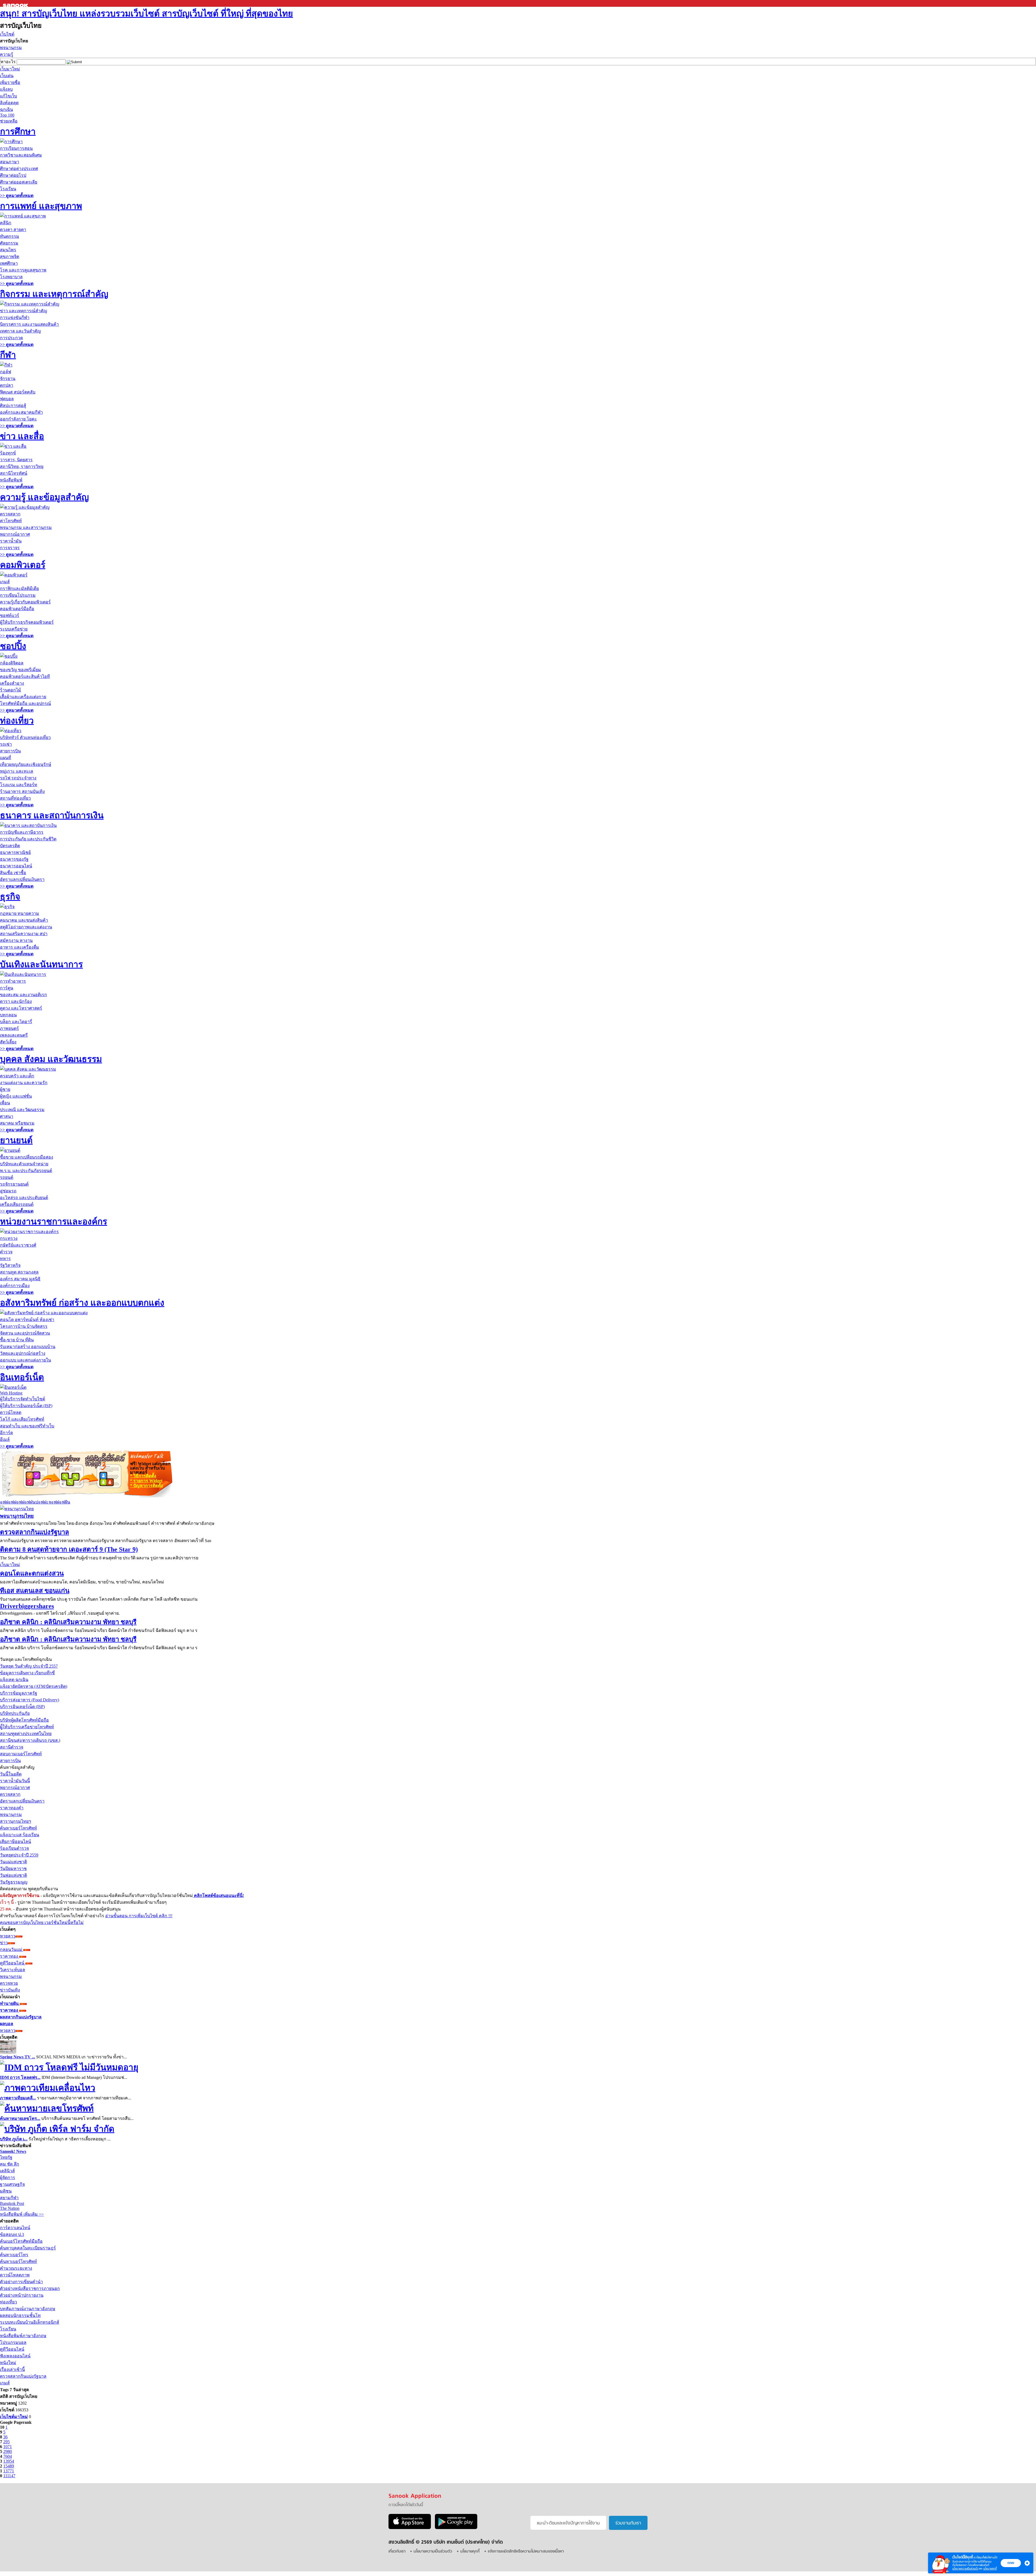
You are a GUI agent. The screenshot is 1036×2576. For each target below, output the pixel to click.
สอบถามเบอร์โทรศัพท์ (21, 1754)
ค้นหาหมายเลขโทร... (20, 2118)
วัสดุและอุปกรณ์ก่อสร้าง (23, 1353)
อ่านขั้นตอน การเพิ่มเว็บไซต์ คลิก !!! (139, 1916)
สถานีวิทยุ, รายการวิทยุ (22, 466)
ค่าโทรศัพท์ (11, 521)
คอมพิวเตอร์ (23, 565)
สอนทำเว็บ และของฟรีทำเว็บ (27, 1426)
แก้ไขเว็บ (8, 96)
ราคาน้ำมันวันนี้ (15, 1781)
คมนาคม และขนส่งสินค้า (24, 920)
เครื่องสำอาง (12, 683)
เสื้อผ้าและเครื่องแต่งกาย (23, 697)
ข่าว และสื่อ (22, 436)
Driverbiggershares (27, 1606)
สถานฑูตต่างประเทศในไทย (26, 1734)
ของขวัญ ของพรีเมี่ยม (21, 670)
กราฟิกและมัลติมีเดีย (19, 588)
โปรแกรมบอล (13, 2342)
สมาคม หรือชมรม (17, 1123)
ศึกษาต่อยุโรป (13, 175)
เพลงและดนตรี (14, 1035)
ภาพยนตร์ (9, 1028)
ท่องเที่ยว (17, 721)
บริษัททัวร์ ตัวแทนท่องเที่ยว (25, 737)
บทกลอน (8, 1015)
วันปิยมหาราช (13, 1869)
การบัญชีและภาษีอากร (22, 832)
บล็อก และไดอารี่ (16, 1022)
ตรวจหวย (9, 1983)
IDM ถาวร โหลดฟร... (20, 2077)
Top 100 (7, 115)
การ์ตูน (7, 988)
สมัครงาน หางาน (16, 940)
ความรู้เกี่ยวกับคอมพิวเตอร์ (25, 602)
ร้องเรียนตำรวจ (14, 1848)
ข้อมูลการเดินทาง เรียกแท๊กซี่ (27, 1673)
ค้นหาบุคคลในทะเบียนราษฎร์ (28, 2248)
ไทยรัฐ (6, 2157)
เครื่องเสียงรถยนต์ (17, 1204)
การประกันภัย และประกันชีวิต (28, 839)
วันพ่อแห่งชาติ (13, 1875)
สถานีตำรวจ (12, 1747)
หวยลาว (8, 1936)
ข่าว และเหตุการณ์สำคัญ (24, 311)
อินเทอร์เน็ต (22, 1377)
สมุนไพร (8, 250)
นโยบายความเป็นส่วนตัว (965, 2569)
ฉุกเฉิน (6, 109)
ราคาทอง (10, 1956)
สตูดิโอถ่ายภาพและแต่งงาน (26, 927)
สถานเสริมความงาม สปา (24, 934)
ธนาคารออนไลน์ (16, 866)
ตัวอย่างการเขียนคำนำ (21, 2282)
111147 (9, 2476)
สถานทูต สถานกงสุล (19, 1272)
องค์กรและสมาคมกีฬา (21, 412)
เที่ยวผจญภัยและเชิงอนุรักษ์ (26, 764)
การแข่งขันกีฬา (15, 318)
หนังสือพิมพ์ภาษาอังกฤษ (23, 2336)
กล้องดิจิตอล (12, 663)
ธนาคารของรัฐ (14, 859)
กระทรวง (9, 1238)
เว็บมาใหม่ (10, 69)
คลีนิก (6, 223)
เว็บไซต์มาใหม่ (14, 2417)
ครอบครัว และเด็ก (17, 1076)
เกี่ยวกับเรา (397, 2552)
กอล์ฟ (6, 372)
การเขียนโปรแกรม (18, 595)
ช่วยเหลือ (9, 121)
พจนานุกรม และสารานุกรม (26, 527)
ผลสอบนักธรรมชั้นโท (20, 2315)
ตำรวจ (6, 1252)
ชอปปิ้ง (13, 646)
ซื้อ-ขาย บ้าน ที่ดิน (17, 1340)
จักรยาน (8, 379)
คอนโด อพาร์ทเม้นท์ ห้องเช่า (27, 1320)
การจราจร (10, 548)
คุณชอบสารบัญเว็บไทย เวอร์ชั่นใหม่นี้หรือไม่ (42, 1922)
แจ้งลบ (6, 89)
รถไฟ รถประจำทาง (18, 778)
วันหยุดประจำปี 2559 (19, 1855)
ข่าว (4, 1943)
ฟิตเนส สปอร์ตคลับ (18, 392)
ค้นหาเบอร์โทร (14, 2255)
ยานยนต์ (16, 1140)
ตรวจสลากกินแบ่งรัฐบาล (35, 1532)
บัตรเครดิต (10, 846)
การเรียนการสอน (16, 148)
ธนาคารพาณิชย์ (15, 852)
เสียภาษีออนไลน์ (16, 1842)
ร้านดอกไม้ (11, 690)
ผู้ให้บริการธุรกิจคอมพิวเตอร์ (27, 622)
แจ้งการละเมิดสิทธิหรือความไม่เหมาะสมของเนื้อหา (526, 2552)
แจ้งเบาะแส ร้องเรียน (20, 1835)
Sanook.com (16, 3)
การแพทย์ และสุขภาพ (41, 206)
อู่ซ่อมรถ (8, 1191)
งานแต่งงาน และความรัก (24, 1083)
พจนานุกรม (11, 48)
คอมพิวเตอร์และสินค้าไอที (25, 676)
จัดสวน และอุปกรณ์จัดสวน (25, 1333)
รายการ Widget (146, 1481)
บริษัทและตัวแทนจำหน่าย (24, 1164)
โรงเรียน (8, 189)
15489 (9, 2466)
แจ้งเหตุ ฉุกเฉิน (14, 1680)
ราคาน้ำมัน (11, 541)
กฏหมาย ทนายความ (20, 913)
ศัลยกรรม (9, 243)
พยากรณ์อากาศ (15, 534)
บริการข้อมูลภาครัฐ (19, 1693)
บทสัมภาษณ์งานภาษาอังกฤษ (28, 2309)
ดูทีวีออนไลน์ (13, 1963)
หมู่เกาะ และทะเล (17, 771)
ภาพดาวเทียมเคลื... (18, 2098)
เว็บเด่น (7, 76)
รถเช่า (6, 744)
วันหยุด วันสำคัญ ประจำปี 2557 (29, 1666)
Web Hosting (11, 1393)
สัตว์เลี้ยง (8, 1042)
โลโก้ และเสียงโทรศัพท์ (22, 1419)
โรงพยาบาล (11, 277)
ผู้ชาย (5, 1089)
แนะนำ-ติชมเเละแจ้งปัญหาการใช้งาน (568, 2523)
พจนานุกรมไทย (17, 1516)
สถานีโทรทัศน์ (14, 473)
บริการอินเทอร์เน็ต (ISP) (22, 1707)
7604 (8, 2456)
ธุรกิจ (10, 897)
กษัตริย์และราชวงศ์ (18, 1245)
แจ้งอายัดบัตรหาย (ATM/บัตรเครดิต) (34, 1686)
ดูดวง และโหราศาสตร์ (21, 1008)
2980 (8, 2451)
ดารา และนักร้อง (16, 1001)
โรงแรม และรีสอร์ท (19, 785)
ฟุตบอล (7, 399)
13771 (9, 2471)
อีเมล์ (5, 1439)
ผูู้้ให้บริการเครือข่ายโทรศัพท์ (27, 1727)
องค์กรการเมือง (15, 1286)
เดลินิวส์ (7, 2171)
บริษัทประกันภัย (15, 1713)
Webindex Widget (64, 1473)
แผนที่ (6, 758)
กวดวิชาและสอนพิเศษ (21, 155)
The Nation (10, 2208)
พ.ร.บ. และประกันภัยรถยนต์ (26, 1171)
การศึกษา (18, 131)
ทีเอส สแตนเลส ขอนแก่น (35, 1591)
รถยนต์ (7, 1177)
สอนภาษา (10, 162)
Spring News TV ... (18, 2057)
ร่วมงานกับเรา (628, 2523)
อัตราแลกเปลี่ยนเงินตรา (22, 879)
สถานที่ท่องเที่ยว (15, 798)
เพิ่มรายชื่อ (10, 82)
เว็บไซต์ (7, 34)
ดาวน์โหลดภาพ (15, 2275)
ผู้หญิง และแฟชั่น (16, 1096)
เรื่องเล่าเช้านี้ (12, 2369)
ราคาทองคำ (12, 1808)
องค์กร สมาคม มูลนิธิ (20, 1279)
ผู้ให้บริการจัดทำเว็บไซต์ (23, 1399)
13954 (9, 2461)
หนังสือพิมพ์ (11, 480)
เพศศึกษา (9, 263)
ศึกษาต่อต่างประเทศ (19, 169)
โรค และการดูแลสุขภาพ (23, 270)
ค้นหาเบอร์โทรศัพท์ (18, 1828)
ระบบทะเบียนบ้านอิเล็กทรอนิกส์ (30, 2322)
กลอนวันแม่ (12, 1949)
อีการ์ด (6, 1433)
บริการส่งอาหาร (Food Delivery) (30, 1700)
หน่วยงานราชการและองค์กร (54, 1221)
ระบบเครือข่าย (14, 629)
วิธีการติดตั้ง (143, 1476)
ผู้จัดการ (8, 2178)
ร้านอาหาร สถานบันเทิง (22, 791)
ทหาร (5, 1259)
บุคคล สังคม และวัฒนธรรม (51, 1059)
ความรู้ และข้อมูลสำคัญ (44, 497)
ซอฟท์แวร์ (10, 615)
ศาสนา (7, 1116)
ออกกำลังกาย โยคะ (18, 419)
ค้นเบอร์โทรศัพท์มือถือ (21, 2241)
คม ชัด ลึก (10, 2164)
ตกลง (1011, 2563)
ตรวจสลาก (10, 514)
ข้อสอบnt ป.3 (12, 2234)
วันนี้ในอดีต (11, 1774)
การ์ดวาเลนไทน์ (15, 2228)
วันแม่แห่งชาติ (13, 1862)
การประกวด (11, 338)
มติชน (6, 2191)
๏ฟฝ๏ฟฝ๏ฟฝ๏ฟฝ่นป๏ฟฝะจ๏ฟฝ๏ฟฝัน (35, 1502)
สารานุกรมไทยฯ (16, 1821)
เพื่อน (5, 1103)
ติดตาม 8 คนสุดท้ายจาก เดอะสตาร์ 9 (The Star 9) (69, 1549)
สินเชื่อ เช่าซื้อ (13, 873)
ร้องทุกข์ (8, 453)
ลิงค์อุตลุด (9, 103)
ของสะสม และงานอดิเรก (23, 995)
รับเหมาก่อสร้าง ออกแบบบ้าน (28, 1347)
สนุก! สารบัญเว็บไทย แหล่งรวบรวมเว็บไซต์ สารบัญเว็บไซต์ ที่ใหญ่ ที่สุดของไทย (146, 13)
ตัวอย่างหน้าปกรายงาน (22, 2295)
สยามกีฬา (9, 2198)
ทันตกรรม (10, 236)
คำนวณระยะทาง (16, 2268)
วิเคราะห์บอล (13, 1970)
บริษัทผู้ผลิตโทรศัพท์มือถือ (24, 1720)
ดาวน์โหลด (11, 1412)
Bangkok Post (12, 2203)
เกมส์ (5, 582)
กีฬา (8, 355)
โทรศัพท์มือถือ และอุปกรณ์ (25, 703)
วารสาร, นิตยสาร (16, 460)
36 (5, 2437)
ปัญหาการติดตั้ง (146, 1486)
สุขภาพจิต (10, 257)
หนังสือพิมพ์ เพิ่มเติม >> (22, 2214)
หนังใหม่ (8, 2363)
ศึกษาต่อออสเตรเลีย (19, 182)
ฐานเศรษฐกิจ (12, 2184)
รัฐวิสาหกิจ (10, 1265)
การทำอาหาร (13, 981)
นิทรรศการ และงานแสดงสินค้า (29, 324)
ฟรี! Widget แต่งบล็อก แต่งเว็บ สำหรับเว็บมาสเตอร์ (150, 1468)
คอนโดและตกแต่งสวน (32, 1573)
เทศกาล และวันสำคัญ (21, 331)
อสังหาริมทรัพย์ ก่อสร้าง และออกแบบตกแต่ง (82, 1303)
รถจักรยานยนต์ (14, 1184)
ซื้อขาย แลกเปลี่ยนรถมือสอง (27, 1157)
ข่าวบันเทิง (10, 1990)
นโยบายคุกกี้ (990, 2569)
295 (6, 2442)
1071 (8, 2447)
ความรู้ (7, 54)
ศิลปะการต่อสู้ (13, 405)
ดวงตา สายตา (13, 230)
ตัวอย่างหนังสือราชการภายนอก (30, 2288)
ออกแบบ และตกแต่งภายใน (25, 1360)
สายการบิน (10, 751)
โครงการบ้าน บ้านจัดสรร (24, 1326)
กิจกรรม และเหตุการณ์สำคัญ (54, 294)
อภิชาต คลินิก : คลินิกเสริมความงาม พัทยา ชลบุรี (68, 1622)
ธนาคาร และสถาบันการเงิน (52, 815)
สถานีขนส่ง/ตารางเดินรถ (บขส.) (30, 1740)
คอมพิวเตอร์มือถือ (17, 609)
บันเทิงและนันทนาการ (41, 964)
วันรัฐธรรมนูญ (14, 1882)
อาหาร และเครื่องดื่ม (20, 947)
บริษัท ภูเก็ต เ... (14, 2139)
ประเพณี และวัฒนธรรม (22, 1110)
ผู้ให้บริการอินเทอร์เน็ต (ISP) (26, 1406)
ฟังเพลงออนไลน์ (15, 2356)
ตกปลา (7, 385)
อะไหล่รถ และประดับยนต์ (24, 1198)
